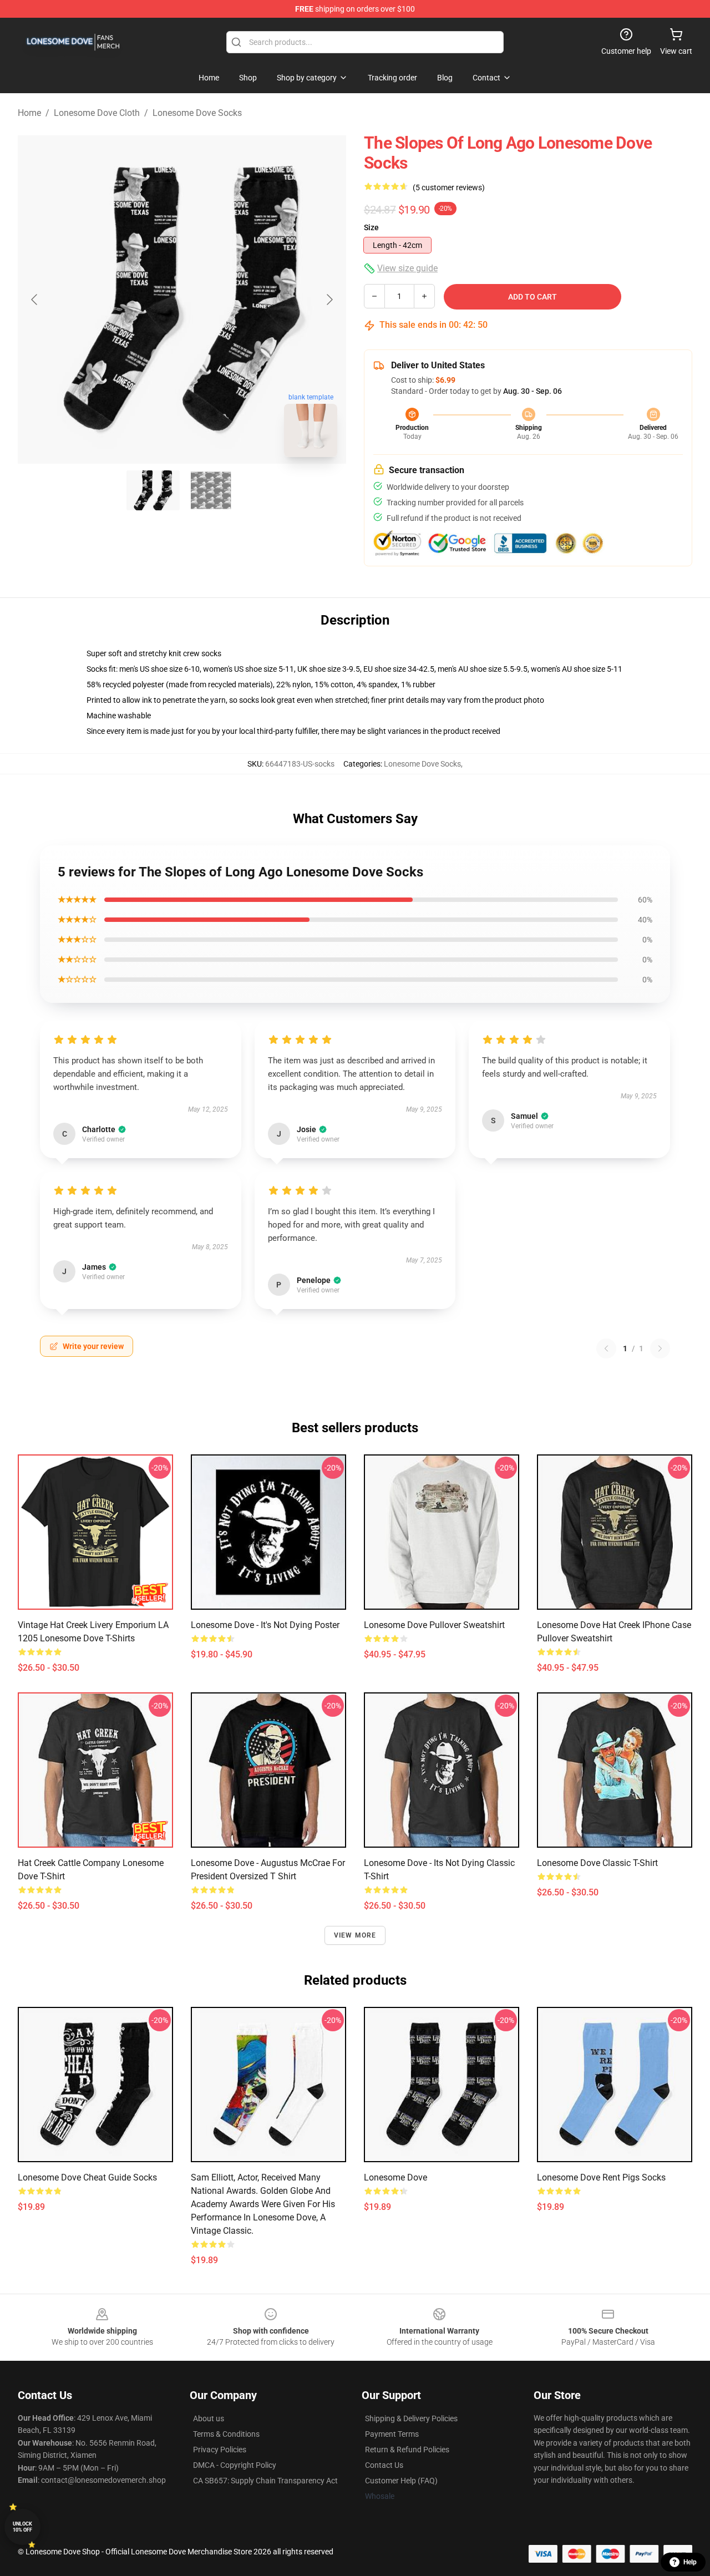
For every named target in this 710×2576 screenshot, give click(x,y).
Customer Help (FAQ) (401, 2481)
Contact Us (384, 2465)
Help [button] (690, 2562)
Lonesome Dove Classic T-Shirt (597, 1863)
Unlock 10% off (22, 2527)
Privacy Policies (220, 2450)
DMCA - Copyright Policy (235, 2465)
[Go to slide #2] (211, 490)
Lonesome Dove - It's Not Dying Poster (265, 1625)
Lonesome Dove (395, 2177)
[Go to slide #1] (153, 490)
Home (29, 113)
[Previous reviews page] (606, 1348)
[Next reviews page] (660, 1348)
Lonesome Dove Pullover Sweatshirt (434, 1625)
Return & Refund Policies (407, 2450)
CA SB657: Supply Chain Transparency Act (265, 2481)
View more (355, 1935)
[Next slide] (329, 300)
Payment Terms (392, 2434)
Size (371, 227)
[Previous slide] (35, 300)
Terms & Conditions (226, 2434)
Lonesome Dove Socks (197, 113)
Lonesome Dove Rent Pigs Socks (601, 2177)
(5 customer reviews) (449, 187)
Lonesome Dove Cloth (97, 113)
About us (209, 2418)
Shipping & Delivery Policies (411, 2418)
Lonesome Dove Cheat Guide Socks (87, 2177)
